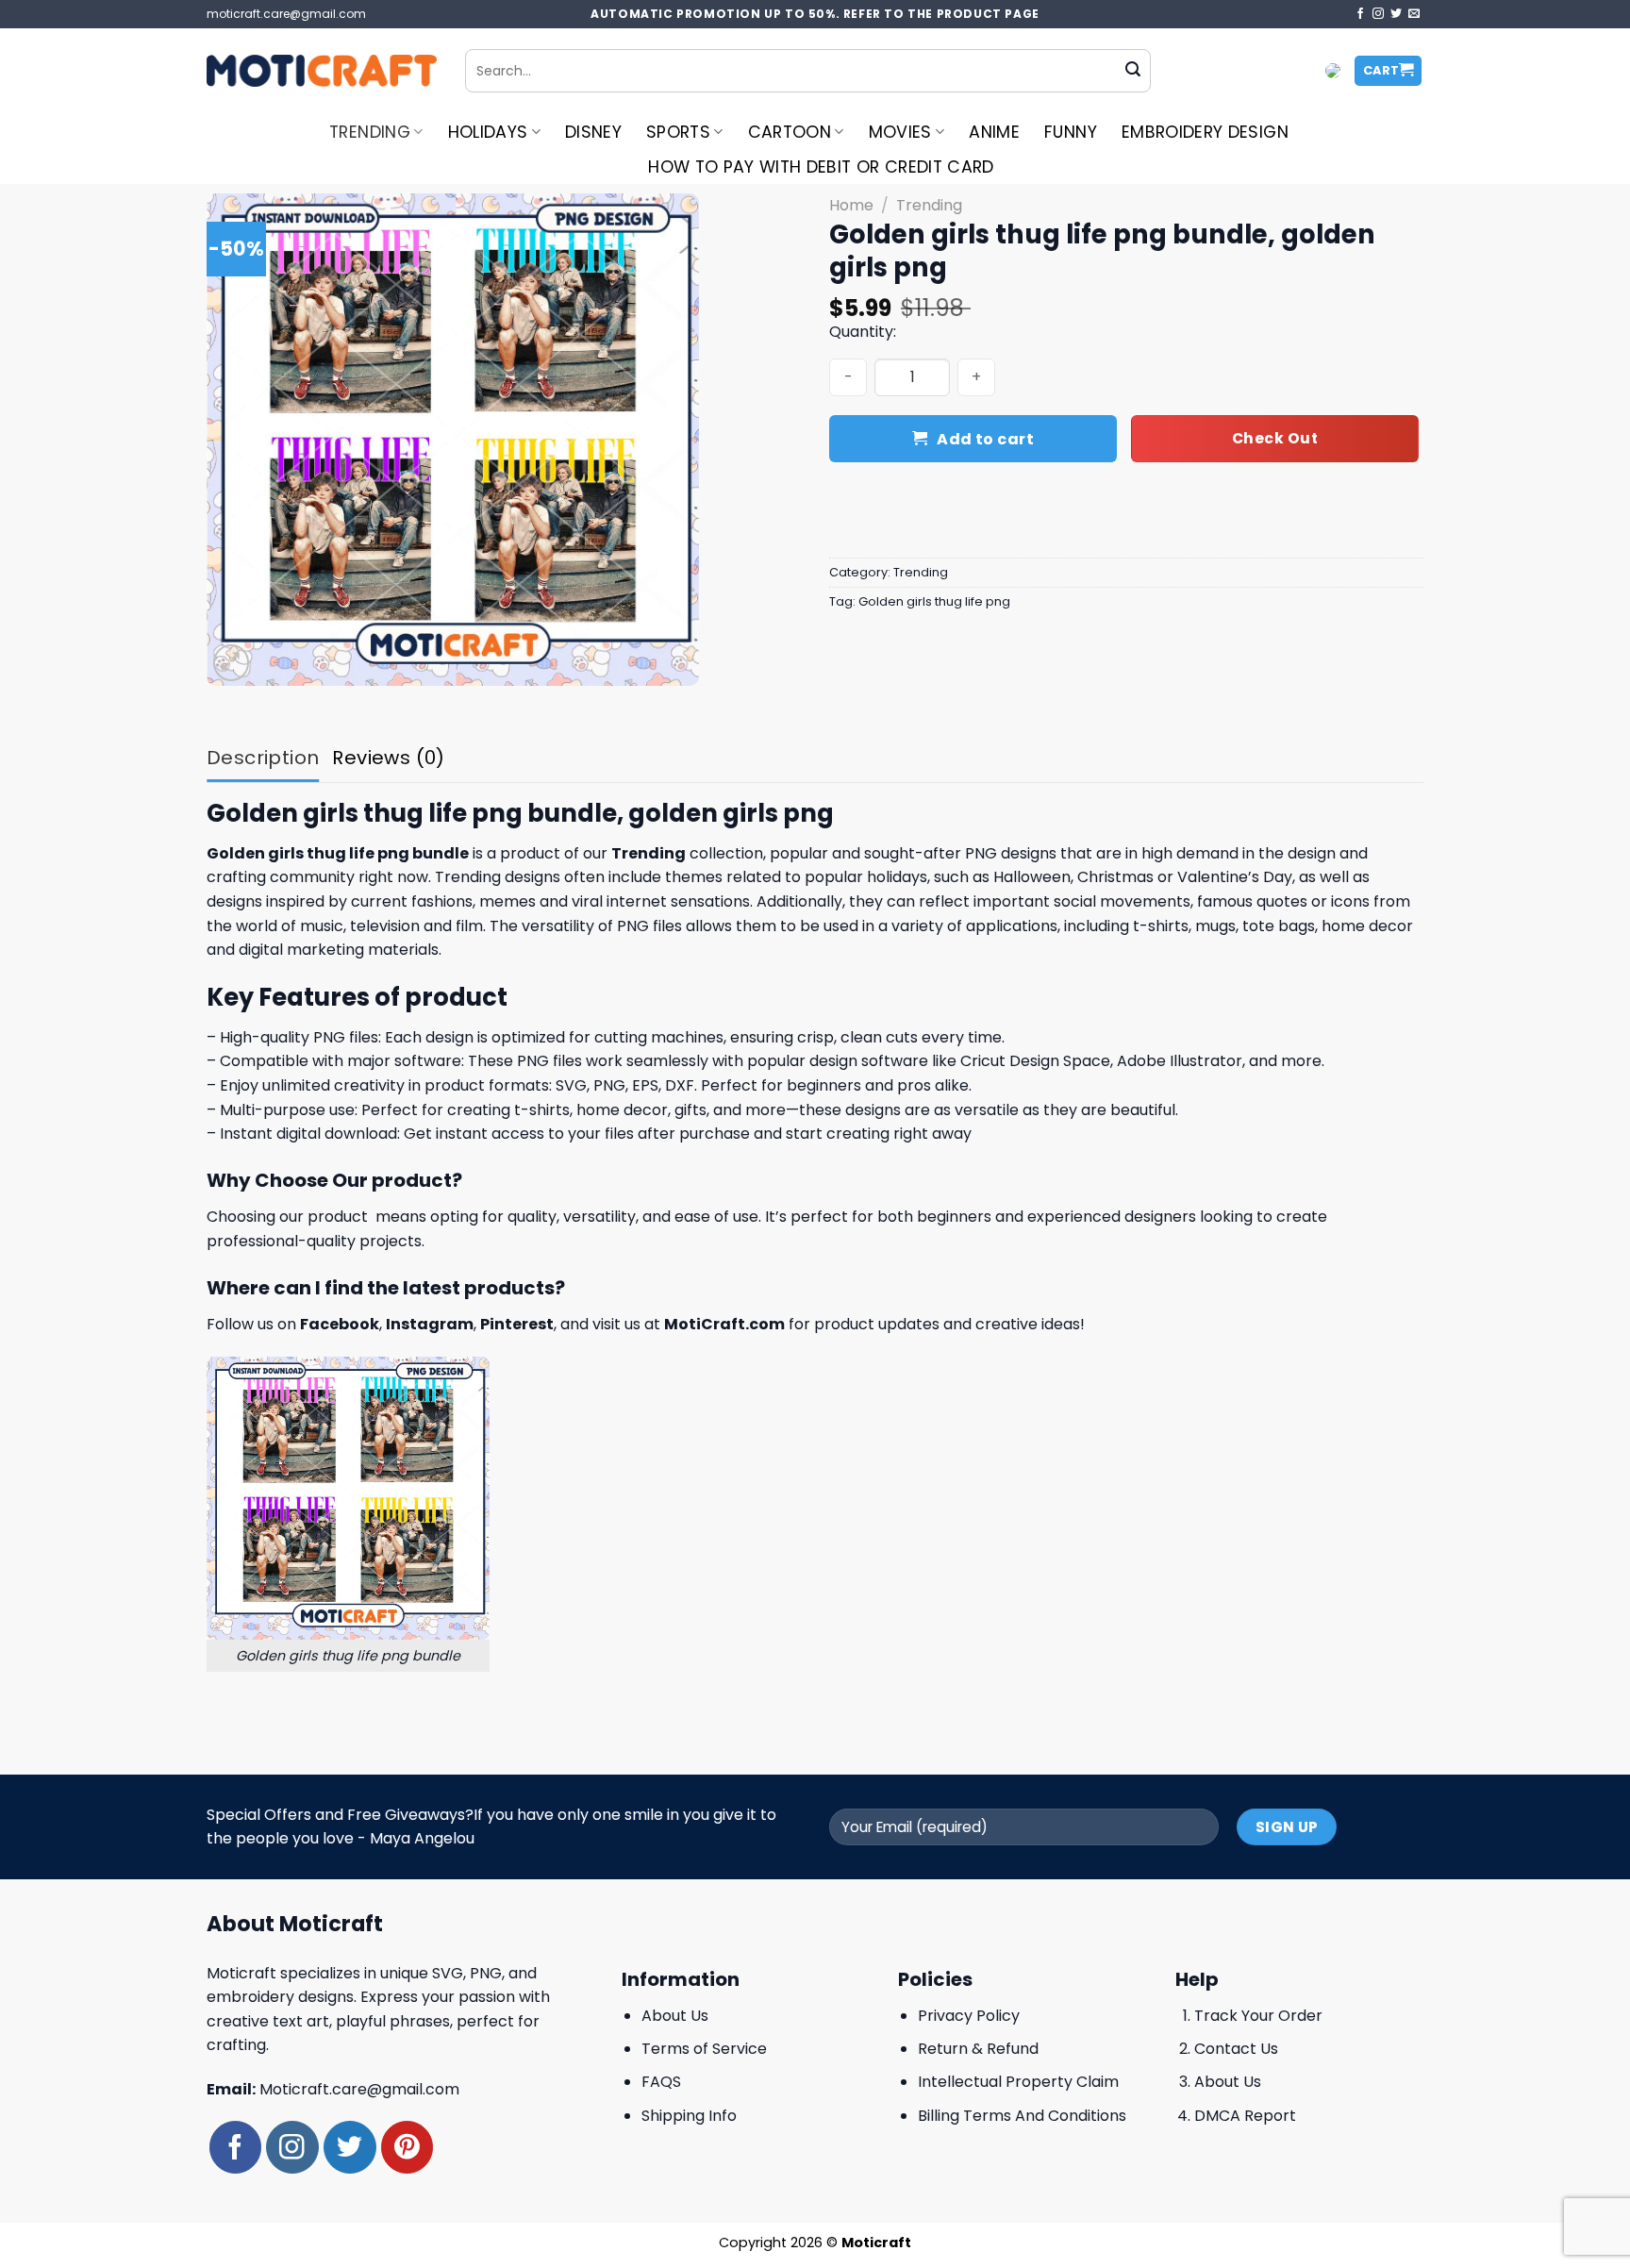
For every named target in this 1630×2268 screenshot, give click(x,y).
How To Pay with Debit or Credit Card (821, 167)
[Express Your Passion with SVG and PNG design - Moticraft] (322, 71)
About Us (675, 2016)
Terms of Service (704, 2049)
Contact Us (1236, 2049)
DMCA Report (1245, 2116)
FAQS (661, 2082)
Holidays (488, 132)
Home (851, 205)
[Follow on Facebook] (1360, 14)
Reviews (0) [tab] (388, 758)
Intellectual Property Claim (1018, 2082)
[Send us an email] (1414, 14)
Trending (370, 132)
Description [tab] (263, 758)
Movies (900, 132)
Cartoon (790, 132)
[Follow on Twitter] (1396, 14)
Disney (593, 132)
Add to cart (985, 439)
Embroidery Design (1205, 132)
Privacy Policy (969, 2016)
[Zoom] (232, 663)
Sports (678, 132)
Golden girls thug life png (934, 601)
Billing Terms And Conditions (1022, 2116)
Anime (994, 132)
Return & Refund (978, 2049)
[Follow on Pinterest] (407, 2147)
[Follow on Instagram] (1378, 14)
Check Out (1275, 438)
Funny (1071, 132)
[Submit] (1133, 71)
